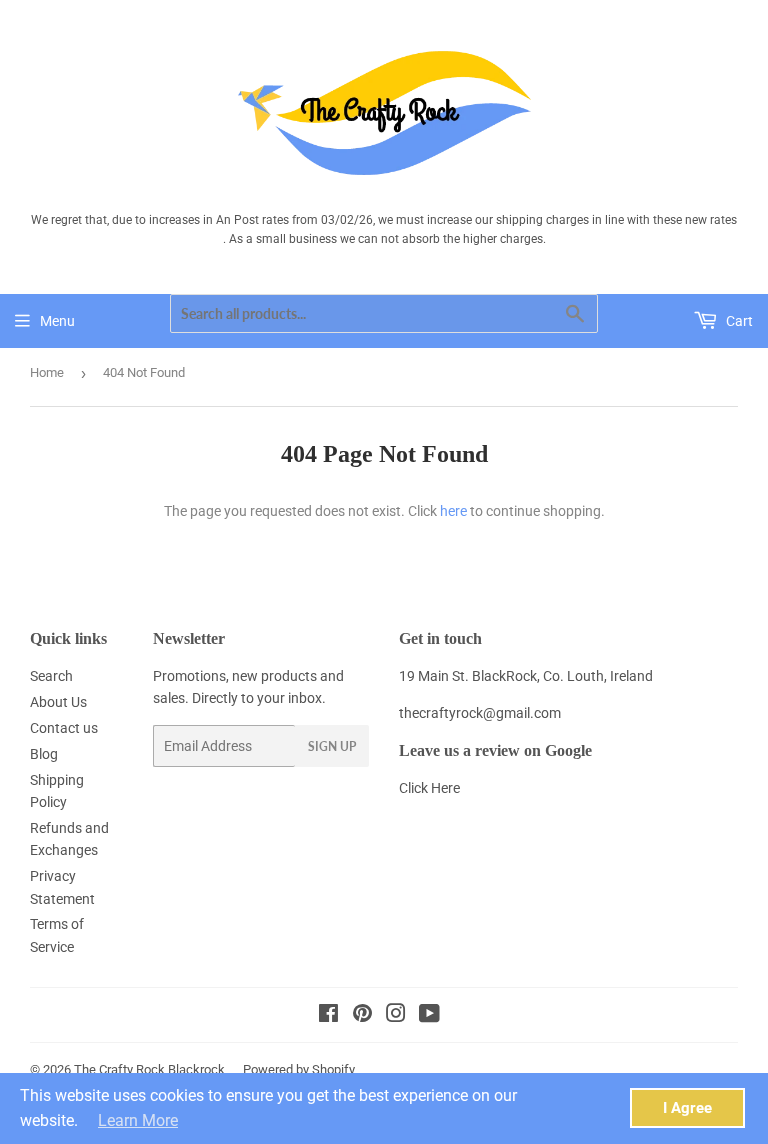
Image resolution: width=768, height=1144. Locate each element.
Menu (57, 321)
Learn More (138, 1120)
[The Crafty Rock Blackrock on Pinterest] (362, 1016)
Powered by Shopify (299, 1069)
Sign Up (332, 746)
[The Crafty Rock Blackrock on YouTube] (429, 1016)
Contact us (64, 728)
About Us (58, 702)
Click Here (429, 788)
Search (51, 676)
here (453, 511)
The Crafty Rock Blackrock (149, 1069)
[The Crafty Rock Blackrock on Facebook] (328, 1016)
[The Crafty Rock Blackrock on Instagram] (396, 1016)
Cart (738, 321)
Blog (44, 754)
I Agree (687, 1108)
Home (47, 372)
